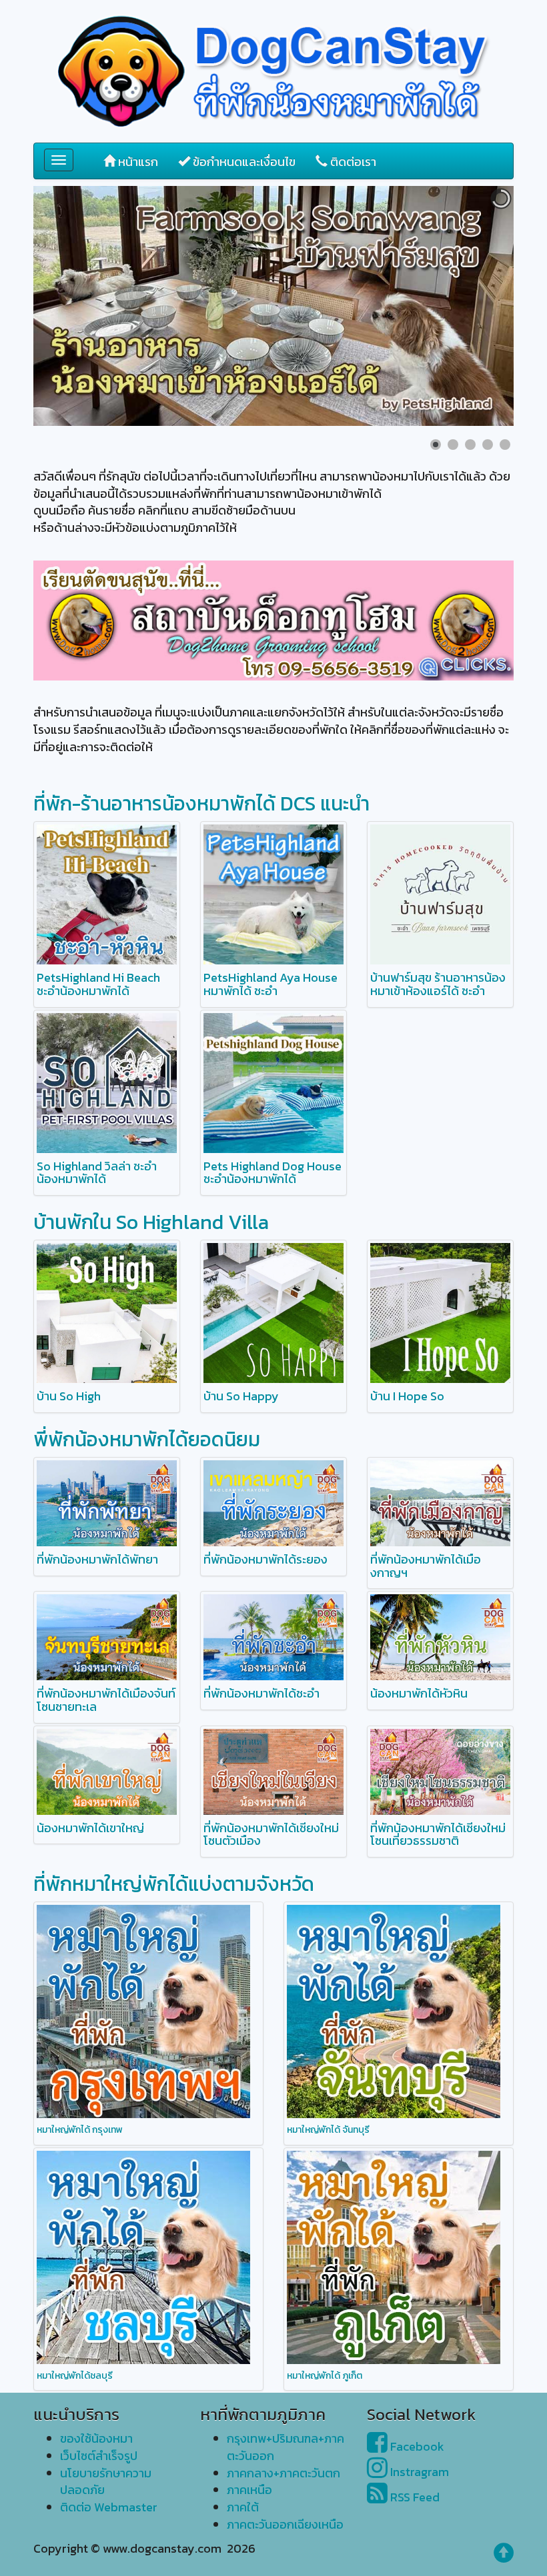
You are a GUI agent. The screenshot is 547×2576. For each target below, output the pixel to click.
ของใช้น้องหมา (96, 2438)
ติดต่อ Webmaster (109, 2507)
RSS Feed (414, 2497)
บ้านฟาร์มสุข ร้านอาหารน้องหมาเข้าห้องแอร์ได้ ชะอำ (438, 984)
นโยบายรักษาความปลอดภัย (106, 2482)
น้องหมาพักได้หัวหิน (419, 1693)
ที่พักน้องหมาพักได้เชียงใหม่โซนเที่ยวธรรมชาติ (438, 1835)
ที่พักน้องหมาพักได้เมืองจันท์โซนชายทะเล (106, 1700)
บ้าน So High (69, 1396)
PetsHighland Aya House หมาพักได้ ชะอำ (270, 984)
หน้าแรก (137, 162)
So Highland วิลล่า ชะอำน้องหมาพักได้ (97, 1173)
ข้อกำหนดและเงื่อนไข (243, 162)
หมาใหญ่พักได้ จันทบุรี (328, 2130)
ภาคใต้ (243, 2507)
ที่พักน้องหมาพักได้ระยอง (265, 1559)
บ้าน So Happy (241, 1396)
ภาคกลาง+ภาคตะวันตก (284, 2473)
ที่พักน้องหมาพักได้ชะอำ (261, 1693)
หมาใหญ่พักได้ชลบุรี (75, 2376)
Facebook (416, 2446)
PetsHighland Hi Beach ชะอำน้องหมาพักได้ (98, 984)
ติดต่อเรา (352, 162)
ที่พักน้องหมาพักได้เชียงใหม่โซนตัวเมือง (271, 1835)
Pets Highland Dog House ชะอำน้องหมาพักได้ (272, 1173)
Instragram (418, 2472)
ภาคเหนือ (249, 2490)
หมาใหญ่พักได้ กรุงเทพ (80, 2130)
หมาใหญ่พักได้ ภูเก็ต (325, 2376)
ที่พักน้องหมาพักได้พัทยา (97, 1559)
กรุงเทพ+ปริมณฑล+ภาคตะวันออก (286, 2447)
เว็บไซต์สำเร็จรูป (99, 2456)
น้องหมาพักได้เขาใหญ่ (90, 1828)
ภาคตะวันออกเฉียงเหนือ (285, 2524)
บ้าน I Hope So (407, 1396)
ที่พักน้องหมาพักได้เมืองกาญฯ (426, 1566)
